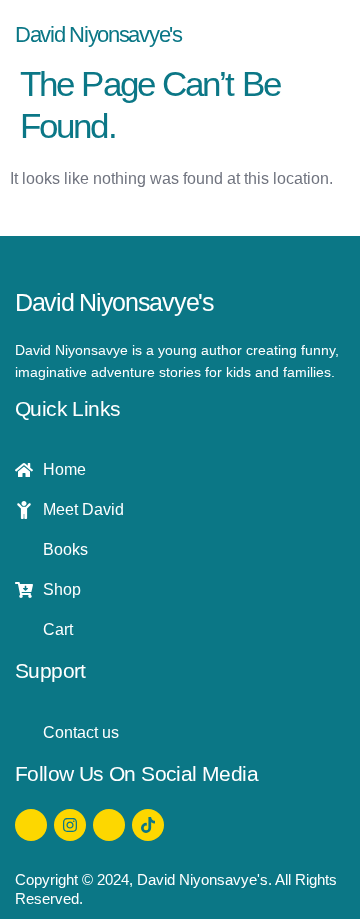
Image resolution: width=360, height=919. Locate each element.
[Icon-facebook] (31, 825)
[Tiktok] (148, 825)
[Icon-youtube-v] (109, 825)
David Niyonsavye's (98, 34)
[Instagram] (70, 825)
